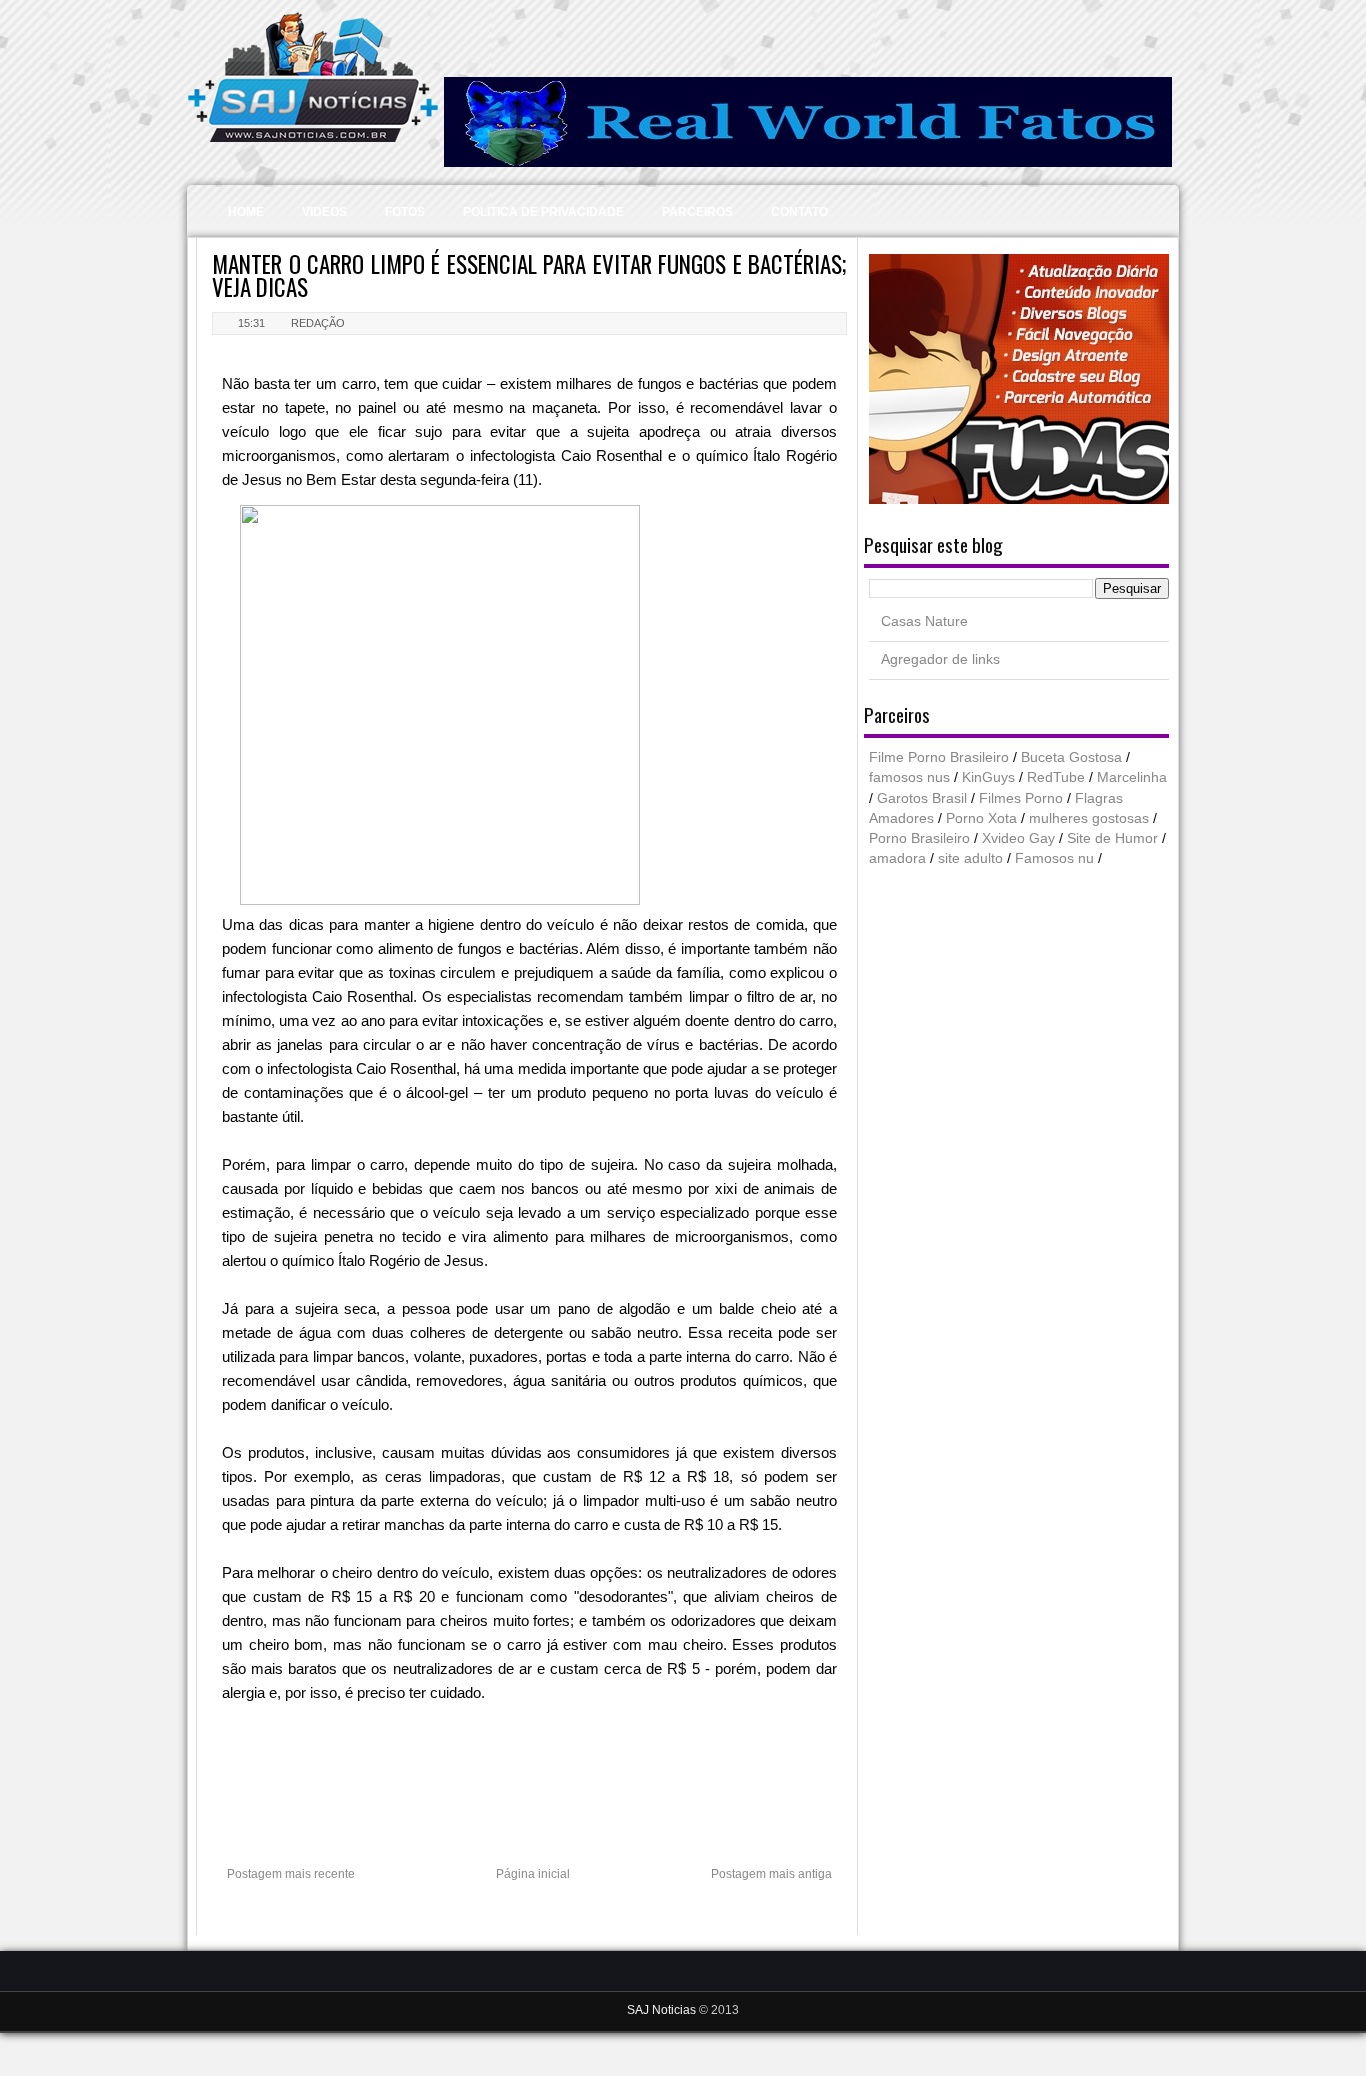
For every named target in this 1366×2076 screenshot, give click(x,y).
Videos (324, 212)
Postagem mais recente (291, 1874)
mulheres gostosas (1089, 818)
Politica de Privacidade (543, 212)
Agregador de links (940, 659)
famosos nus (909, 777)
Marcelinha (1132, 777)
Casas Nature (924, 621)
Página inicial (533, 1874)
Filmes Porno (1021, 798)
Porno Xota (981, 818)
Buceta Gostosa (1071, 757)
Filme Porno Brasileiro (939, 757)
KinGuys (988, 777)
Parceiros (697, 212)
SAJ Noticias (663, 2010)
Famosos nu (1054, 858)
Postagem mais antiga (771, 1874)
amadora (897, 858)
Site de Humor (1112, 838)
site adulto (970, 858)
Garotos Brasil (922, 798)
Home (246, 212)
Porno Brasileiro (919, 838)
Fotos (405, 212)
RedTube (1056, 777)
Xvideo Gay (1018, 838)
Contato (799, 212)
